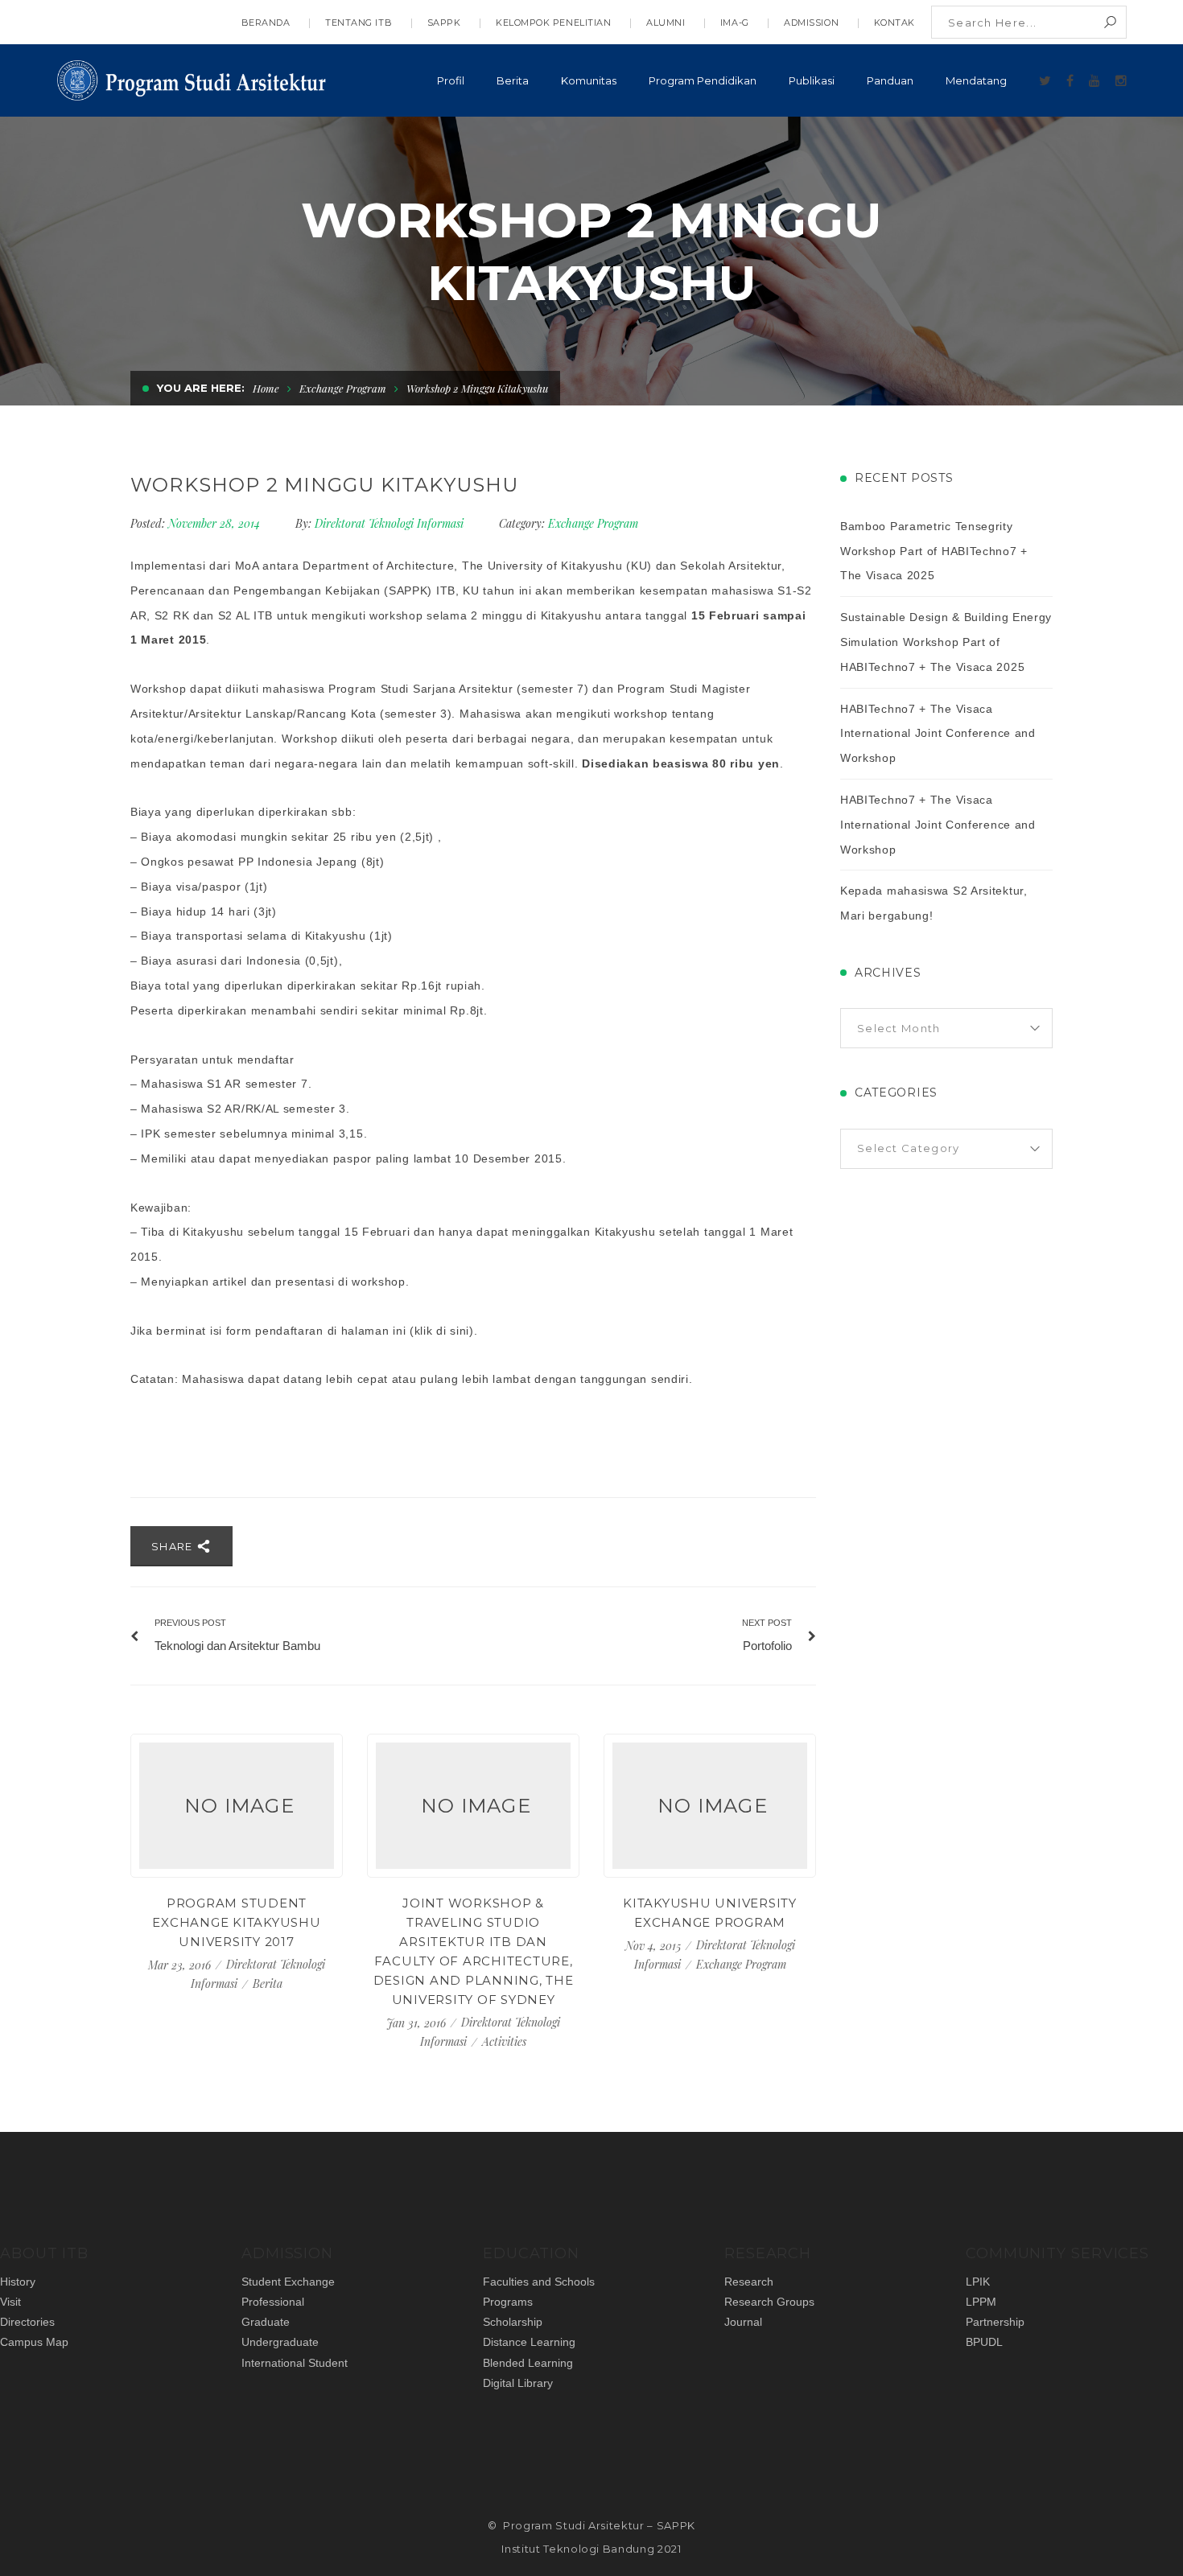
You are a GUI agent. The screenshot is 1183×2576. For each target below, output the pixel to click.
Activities (504, 2041)
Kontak (894, 23)
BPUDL (984, 2342)
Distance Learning (529, 2342)
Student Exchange (288, 2282)
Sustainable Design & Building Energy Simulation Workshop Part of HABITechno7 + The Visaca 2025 (946, 642)
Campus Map (34, 2342)
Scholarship (513, 2322)
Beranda (266, 23)
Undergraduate (280, 2342)
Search (1110, 22)
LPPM (981, 2302)
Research (749, 2282)
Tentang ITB (359, 23)
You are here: (201, 388)
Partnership (995, 2322)
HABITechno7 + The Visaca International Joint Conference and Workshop (938, 734)
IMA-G (735, 23)
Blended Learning (528, 2363)
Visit (10, 2302)
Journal (743, 2322)
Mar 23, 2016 (181, 1965)
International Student (295, 2363)
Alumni (666, 23)
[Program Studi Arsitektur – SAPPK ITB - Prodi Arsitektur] (194, 78)
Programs (508, 2302)
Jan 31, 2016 (418, 2023)
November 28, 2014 (216, 523)
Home (266, 388)
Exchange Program (343, 388)
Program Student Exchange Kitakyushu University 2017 (236, 1922)
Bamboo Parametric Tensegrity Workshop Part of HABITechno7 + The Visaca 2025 (934, 551)
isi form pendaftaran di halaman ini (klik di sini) (342, 1331)
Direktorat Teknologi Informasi (389, 523)
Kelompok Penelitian (553, 23)
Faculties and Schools (539, 2282)
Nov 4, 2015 (655, 1946)
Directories (27, 2322)
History (18, 2282)
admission (811, 23)
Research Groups (769, 2302)
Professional (273, 2302)
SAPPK (444, 23)
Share (174, 1546)
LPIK (978, 2282)
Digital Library (518, 2383)
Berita (268, 1983)
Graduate (266, 2322)
